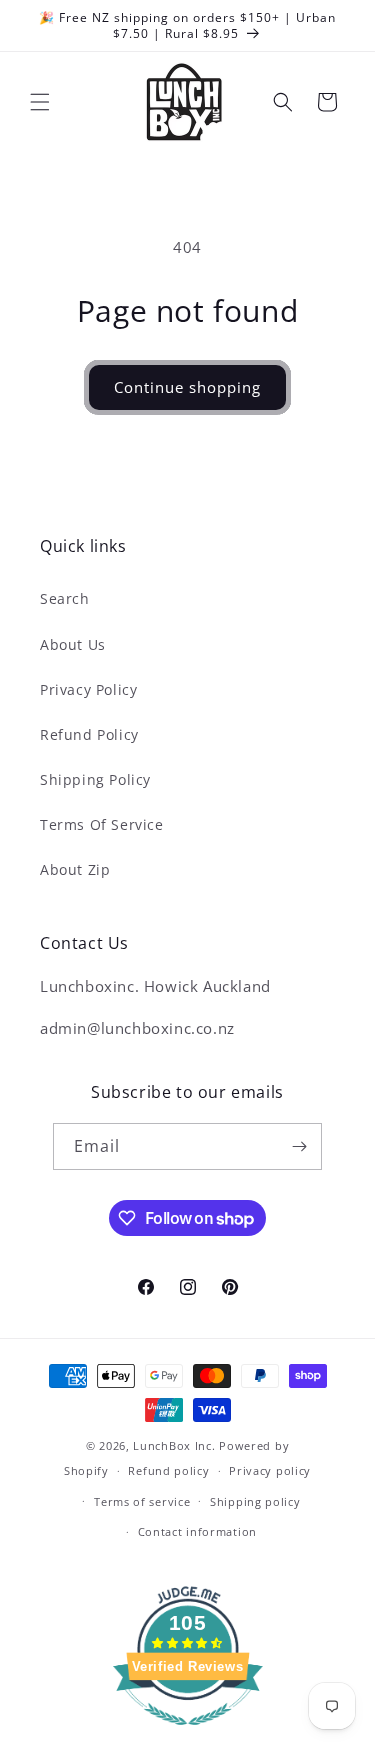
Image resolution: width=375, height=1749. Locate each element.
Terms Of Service (102, 824)
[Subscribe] (299, 1146)
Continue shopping (187, 387)
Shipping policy (255, 1501)
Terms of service (142, 1501)
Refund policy (168, 1470)
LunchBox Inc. (174, 1445)
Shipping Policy (95, 779)
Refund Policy (89, 734)
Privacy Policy (88, 689)
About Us (73, 644)
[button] (40, 102)
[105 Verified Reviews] (188, 1735)
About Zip (75, 869)
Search (65, 598)
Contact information (197, 1531)
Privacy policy (270, 1470)
